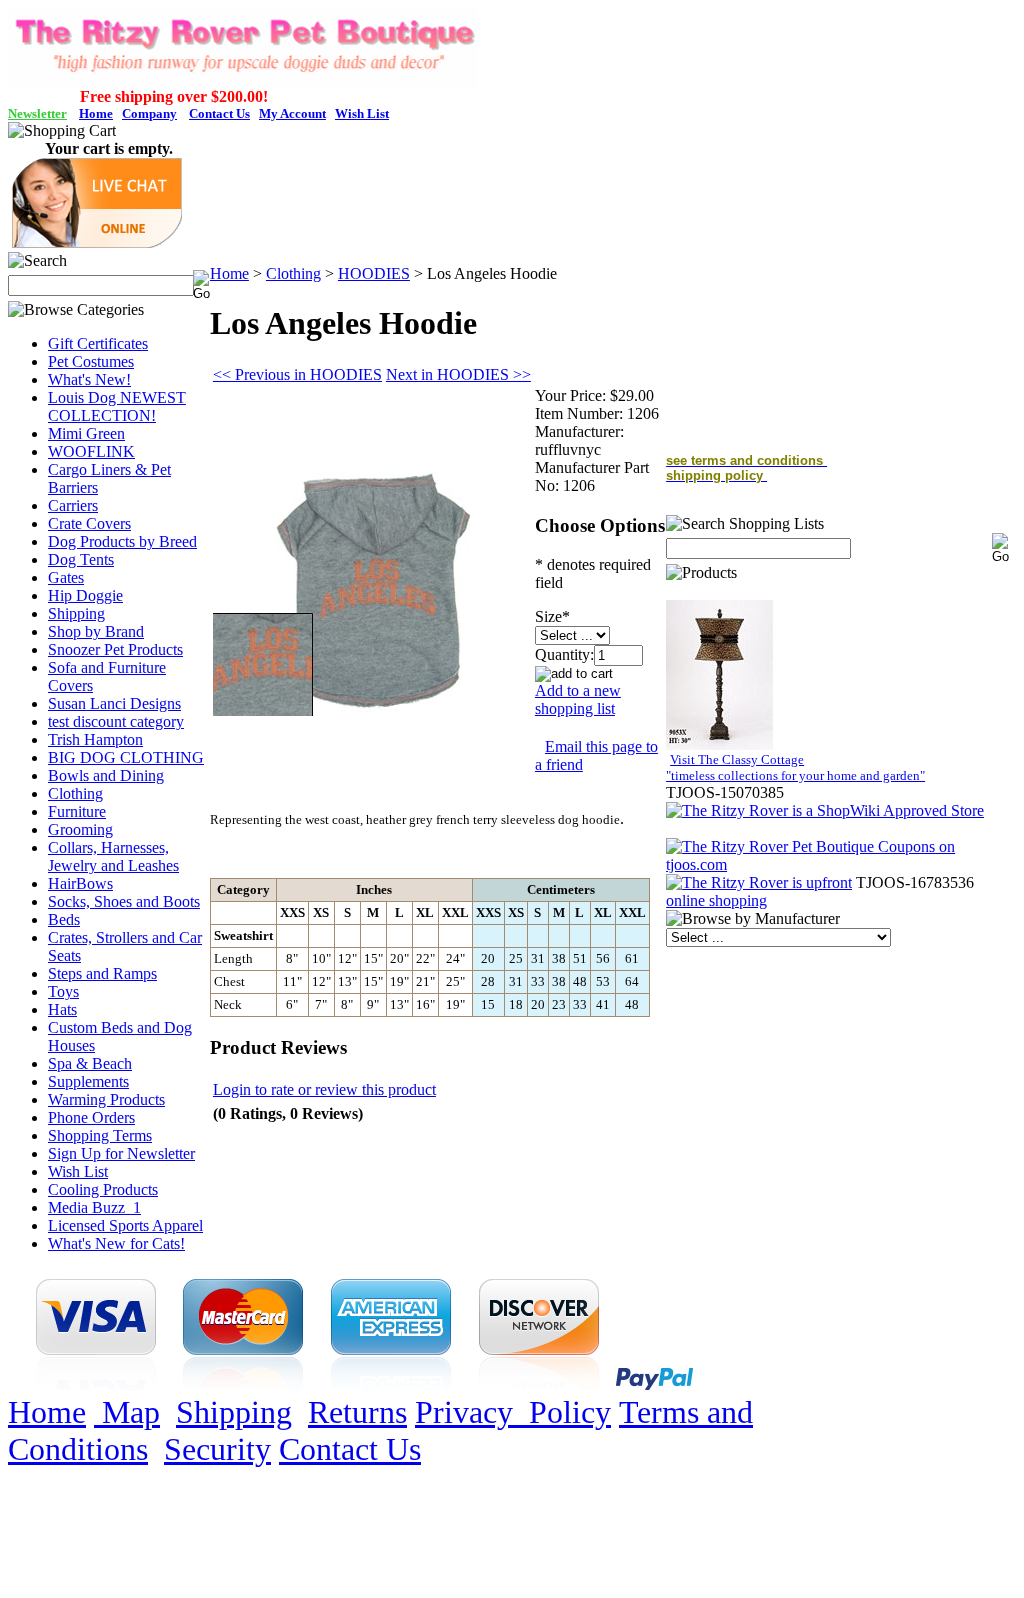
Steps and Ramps (102, 973)
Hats (62, 1009)
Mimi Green (86, 433)
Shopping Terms (100, 1135)
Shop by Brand (96, 631)
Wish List (78, 1171)
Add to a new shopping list (578, 699)
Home (229, 273)
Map (127, 1412)
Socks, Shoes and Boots (124, 901)
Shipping (76, 613)
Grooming (80, 829)
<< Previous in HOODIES (297, 374)
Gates (66, 577)
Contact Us (350, 1449)
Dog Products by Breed (122, 541)
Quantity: (564, 654)
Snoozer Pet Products (115, 649)
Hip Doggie (85, 595)
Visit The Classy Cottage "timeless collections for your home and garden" (795, 767)
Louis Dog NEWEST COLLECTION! (117, 406)
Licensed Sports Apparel (125, 1225)
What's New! (89, 379)
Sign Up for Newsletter (121, 1153)
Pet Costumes (91, 361)
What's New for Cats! (116, 1243)
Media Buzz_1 (94, 1207)
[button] (97, 242)
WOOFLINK (91, 451)
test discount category (116, 721)
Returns (357, 1412)
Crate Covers (89, 523)
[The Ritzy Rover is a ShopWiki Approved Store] (825, 810)
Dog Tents (81, 559)
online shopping (716, 900)
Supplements (88, 1081)
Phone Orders (91, 1117)
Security (217, 1449)
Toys (63, 991)
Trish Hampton (95, 739)
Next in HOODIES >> (458, 374)
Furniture (77, 811)
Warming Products (106, 1099)
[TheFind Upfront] (759, 882)
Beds (64, 919)
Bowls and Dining (106, 775)
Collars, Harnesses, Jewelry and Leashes (113, 856)
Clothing (75, 793)
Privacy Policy (513, 1412)
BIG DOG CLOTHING (126, 757)
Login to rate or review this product (324, 1089)
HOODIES (374, 273)
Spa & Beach (90, 1063)
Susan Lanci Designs (114, 703)
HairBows (80, 883)
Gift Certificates (98, 343)
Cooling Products (103, 1189)
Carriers (73, 505)
